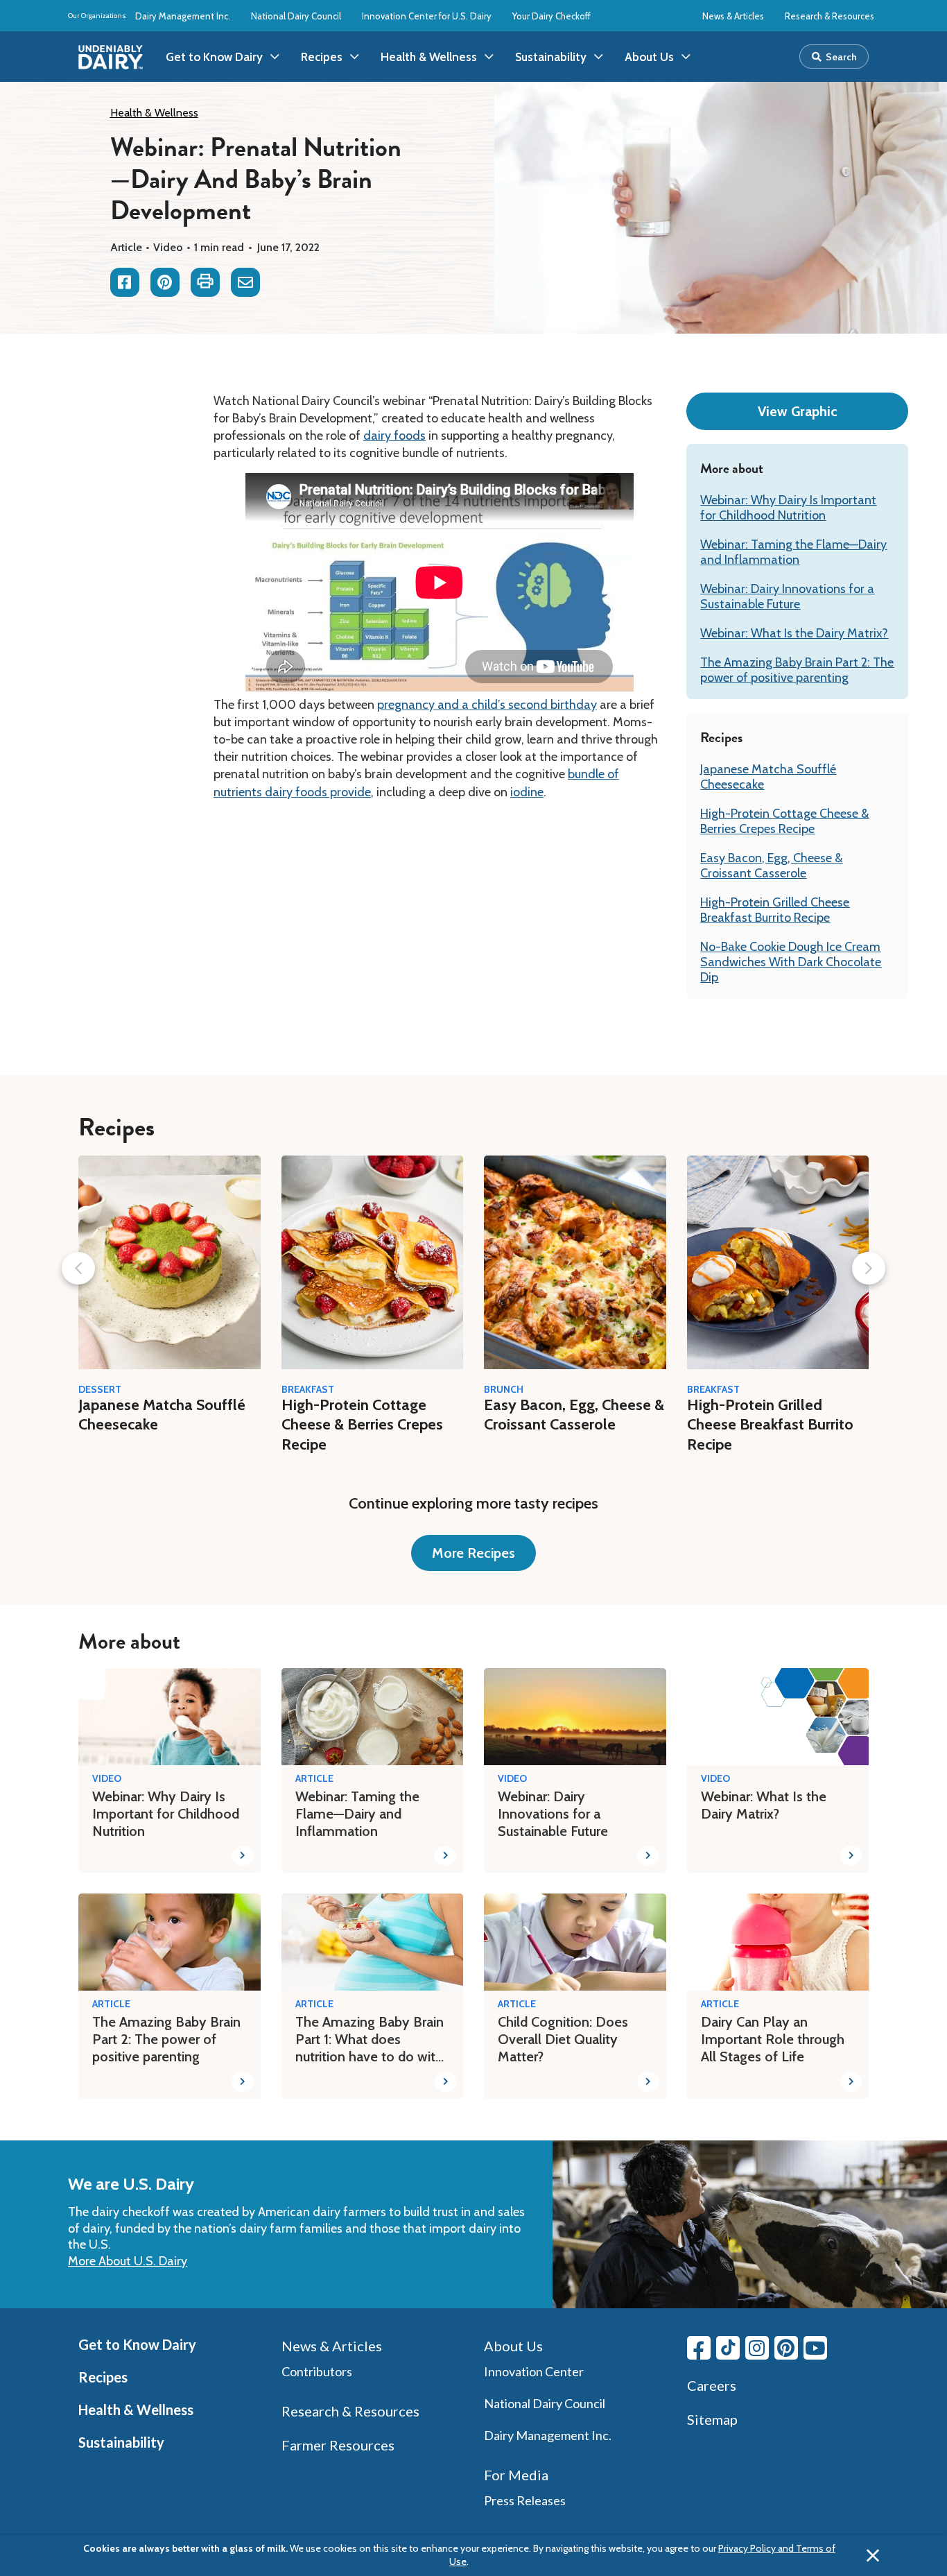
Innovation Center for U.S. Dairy (427, 16)
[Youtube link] (815, 2348)
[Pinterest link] (786, 2348)
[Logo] (111, 57)
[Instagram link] (757, 2348)
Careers (712, 2385)
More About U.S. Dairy (128, 2261)
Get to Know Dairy (137, 2344)
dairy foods (394, 436)
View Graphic (798, 411)
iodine (527, 792)
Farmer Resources (338, 2445)
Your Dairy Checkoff (551, 16)
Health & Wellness (154, 113)
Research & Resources (829, 16)
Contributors (317, 2371)
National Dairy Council (296, 16)
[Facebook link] (699, 2348)
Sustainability (121, 2442)
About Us (513, 2346)
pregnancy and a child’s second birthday (487, 705)
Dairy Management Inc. (183, 16)
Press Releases (525, 2500)
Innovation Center (534, 2371)
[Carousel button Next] (869, 1268)
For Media (516, 2475)
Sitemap (712, 2419)
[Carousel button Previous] (78, 1268)
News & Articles (733, 16)
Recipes (103, 2377)
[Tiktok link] (728, 2348)
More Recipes (473, 1553)
